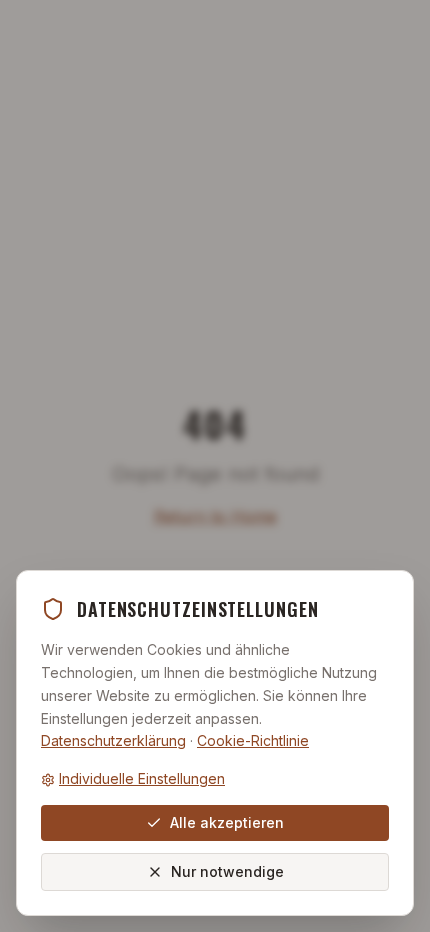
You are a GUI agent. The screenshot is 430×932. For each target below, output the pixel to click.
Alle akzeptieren (227, 822)
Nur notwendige (227, 871)
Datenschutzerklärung (113, 740)
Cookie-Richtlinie (253, 740)
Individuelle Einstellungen (142, 778)
